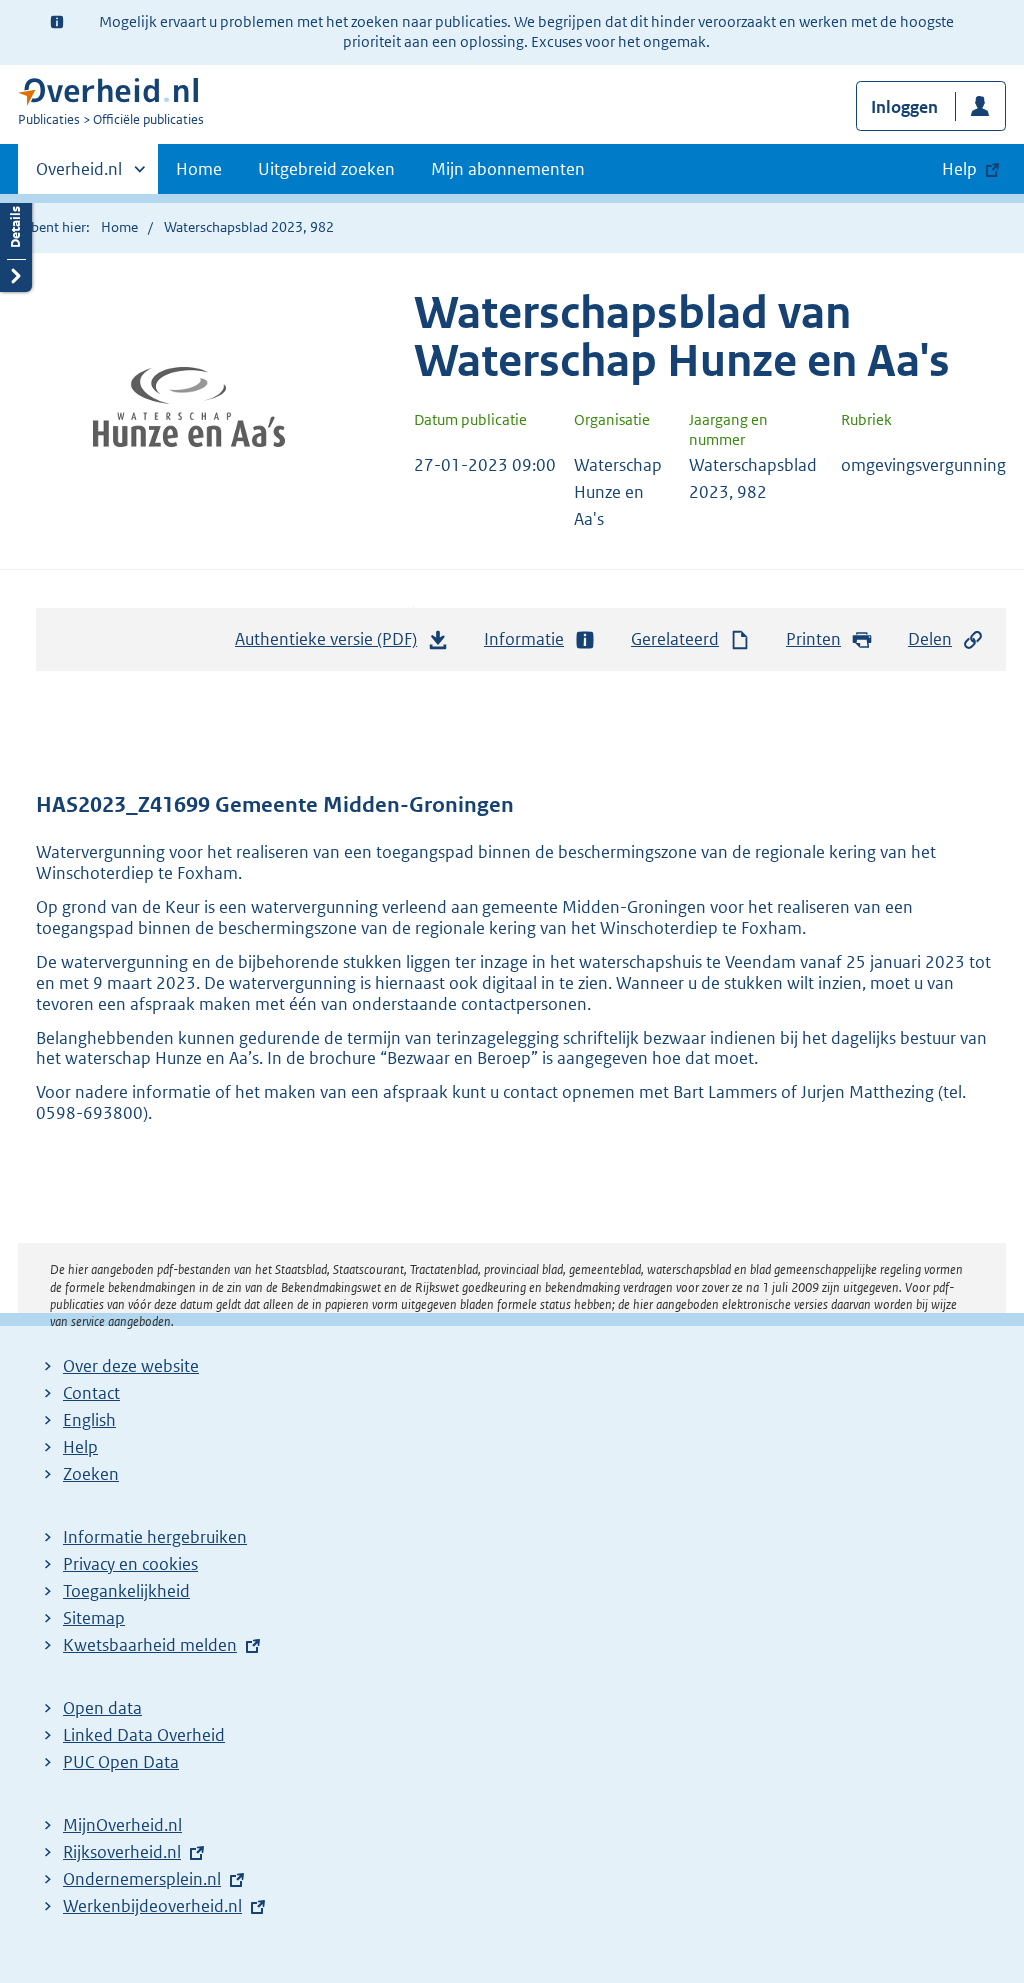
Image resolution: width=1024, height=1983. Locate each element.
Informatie (524, 639)
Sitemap (94, 1618)
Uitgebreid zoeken (326, 169)
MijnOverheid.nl (122, 1825)
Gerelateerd (675, 639)
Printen (813, 639)
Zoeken (91, 1474)
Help (80, 1447)
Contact (91, 1393)
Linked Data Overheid (144, 1735)
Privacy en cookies (130, 1564)
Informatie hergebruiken (155, 1537)
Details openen (16, 242)
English (89, 1420)
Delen (930, 639)
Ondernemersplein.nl (142, 1879)
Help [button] (959, 169)
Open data (102, 1708)
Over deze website (131, 1366)
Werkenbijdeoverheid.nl (152, 1906)
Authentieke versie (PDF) (331, 645)
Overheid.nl (79, 176)
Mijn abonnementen (508, 169)
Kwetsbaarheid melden (150, 1645)
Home (199, 169)
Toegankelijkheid (126, 1591)
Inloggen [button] (904, 107)
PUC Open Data (121, 1762)
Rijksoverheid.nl (122, 1852)
